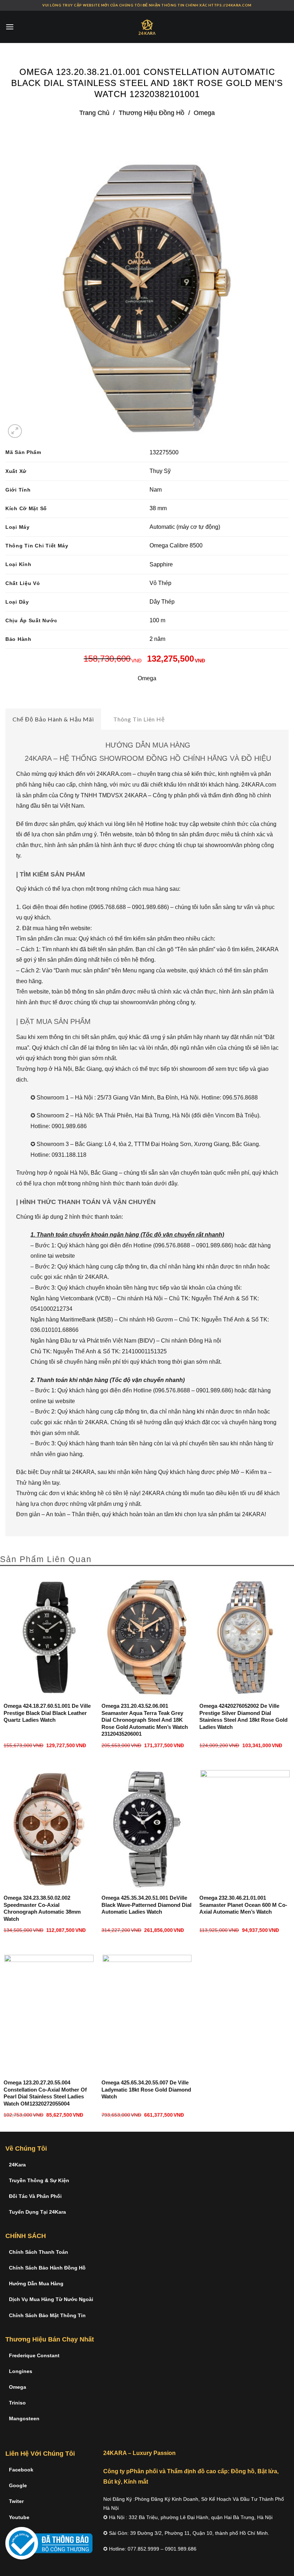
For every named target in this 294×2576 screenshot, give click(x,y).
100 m (157, 620)
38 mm (158, 508)
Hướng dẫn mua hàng (36, 2283)
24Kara (17, 2165)
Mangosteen (24, 2418)
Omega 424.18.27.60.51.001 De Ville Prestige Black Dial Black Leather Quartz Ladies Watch (47, 1713)
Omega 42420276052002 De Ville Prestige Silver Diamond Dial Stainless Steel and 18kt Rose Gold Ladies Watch (243, 1716)
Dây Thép (162, 602)
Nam (156, 490)
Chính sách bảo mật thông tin (47, 2315)
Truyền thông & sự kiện (39, 2180)
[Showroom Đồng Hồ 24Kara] (147, 27)
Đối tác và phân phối (35, 2196)
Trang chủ (94, 113)
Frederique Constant (34, 2355)
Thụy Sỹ (160, 471)
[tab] (53, 719)
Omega (204, 113)
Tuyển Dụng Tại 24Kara (37, 2212)
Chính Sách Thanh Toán (39, 2252)
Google (18, 2485)
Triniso (17, 2403)
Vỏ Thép (160, 583)
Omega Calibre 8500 (176, 545)
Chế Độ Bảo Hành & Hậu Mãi (53, 719)
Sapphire (161, 564)
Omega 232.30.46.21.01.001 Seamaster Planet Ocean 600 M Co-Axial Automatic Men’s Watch (243, 1905)
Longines (21, 2371)
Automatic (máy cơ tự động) (185, 527)
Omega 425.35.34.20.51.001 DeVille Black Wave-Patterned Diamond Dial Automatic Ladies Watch (146, 1905)
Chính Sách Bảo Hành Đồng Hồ (47, 2268)
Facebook (21, 2470)
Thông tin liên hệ (139, 719)
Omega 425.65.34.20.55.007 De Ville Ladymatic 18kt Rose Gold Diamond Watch (146, 2089)
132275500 (164, 452)
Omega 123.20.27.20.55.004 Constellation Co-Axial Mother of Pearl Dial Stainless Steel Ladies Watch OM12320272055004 (45, 2093)
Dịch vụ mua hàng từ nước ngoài (51, 2299)
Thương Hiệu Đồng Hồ (151, 113)
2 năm (157, 639)
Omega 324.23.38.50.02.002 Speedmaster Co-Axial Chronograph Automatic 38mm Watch (42, 1908)
